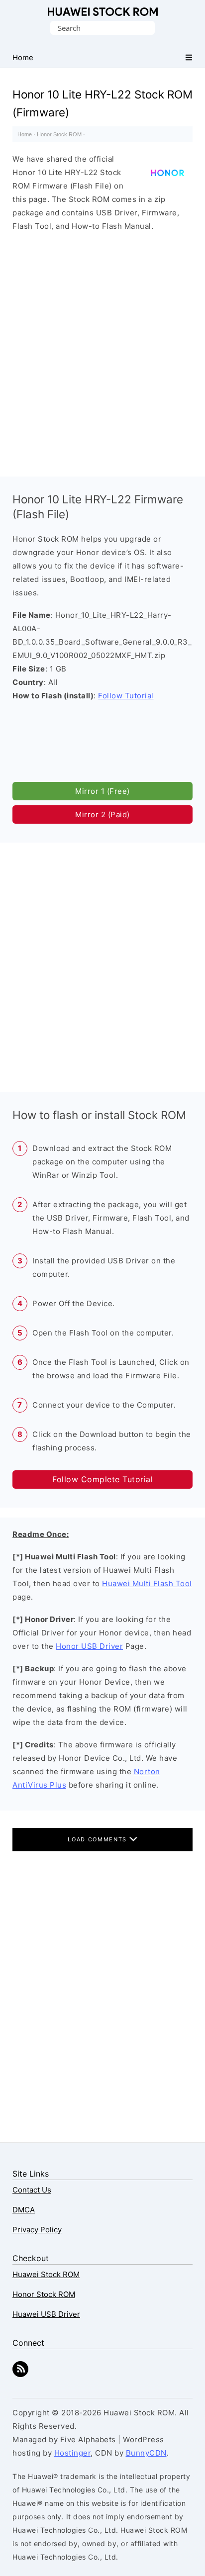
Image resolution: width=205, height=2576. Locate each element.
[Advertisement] (102, 352)
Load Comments (98, 1839)
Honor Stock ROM (59, 134)
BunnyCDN (146, 2453)
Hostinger (73, 2453)
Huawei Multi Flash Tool (147, 1583)
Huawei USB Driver (46, 2314)
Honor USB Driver (89, 1646)
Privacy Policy (37, 2230)
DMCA (24, 2210)
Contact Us (32, 2190)
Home (25, 134)
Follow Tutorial (126, 696)
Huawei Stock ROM (103, 12)
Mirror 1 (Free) (102, 791)
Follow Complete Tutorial (102, 1479)
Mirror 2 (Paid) (102, 814)
